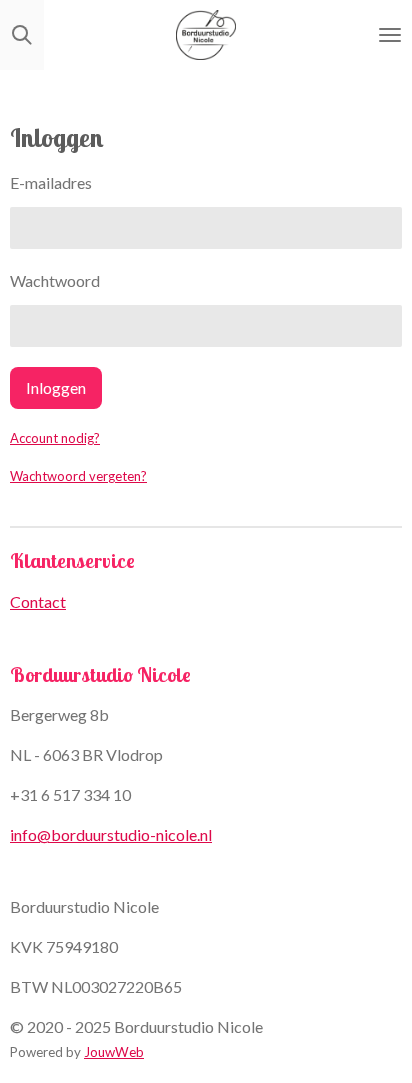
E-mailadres (51, 182)
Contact (38, 601)
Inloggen (56, 387)
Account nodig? (55, 438)
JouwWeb (114, 1052)
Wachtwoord (55, 280)
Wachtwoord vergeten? (78, 476)
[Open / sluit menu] (390, 35)
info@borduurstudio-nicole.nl (111, 834)
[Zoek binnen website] (22, 35)
